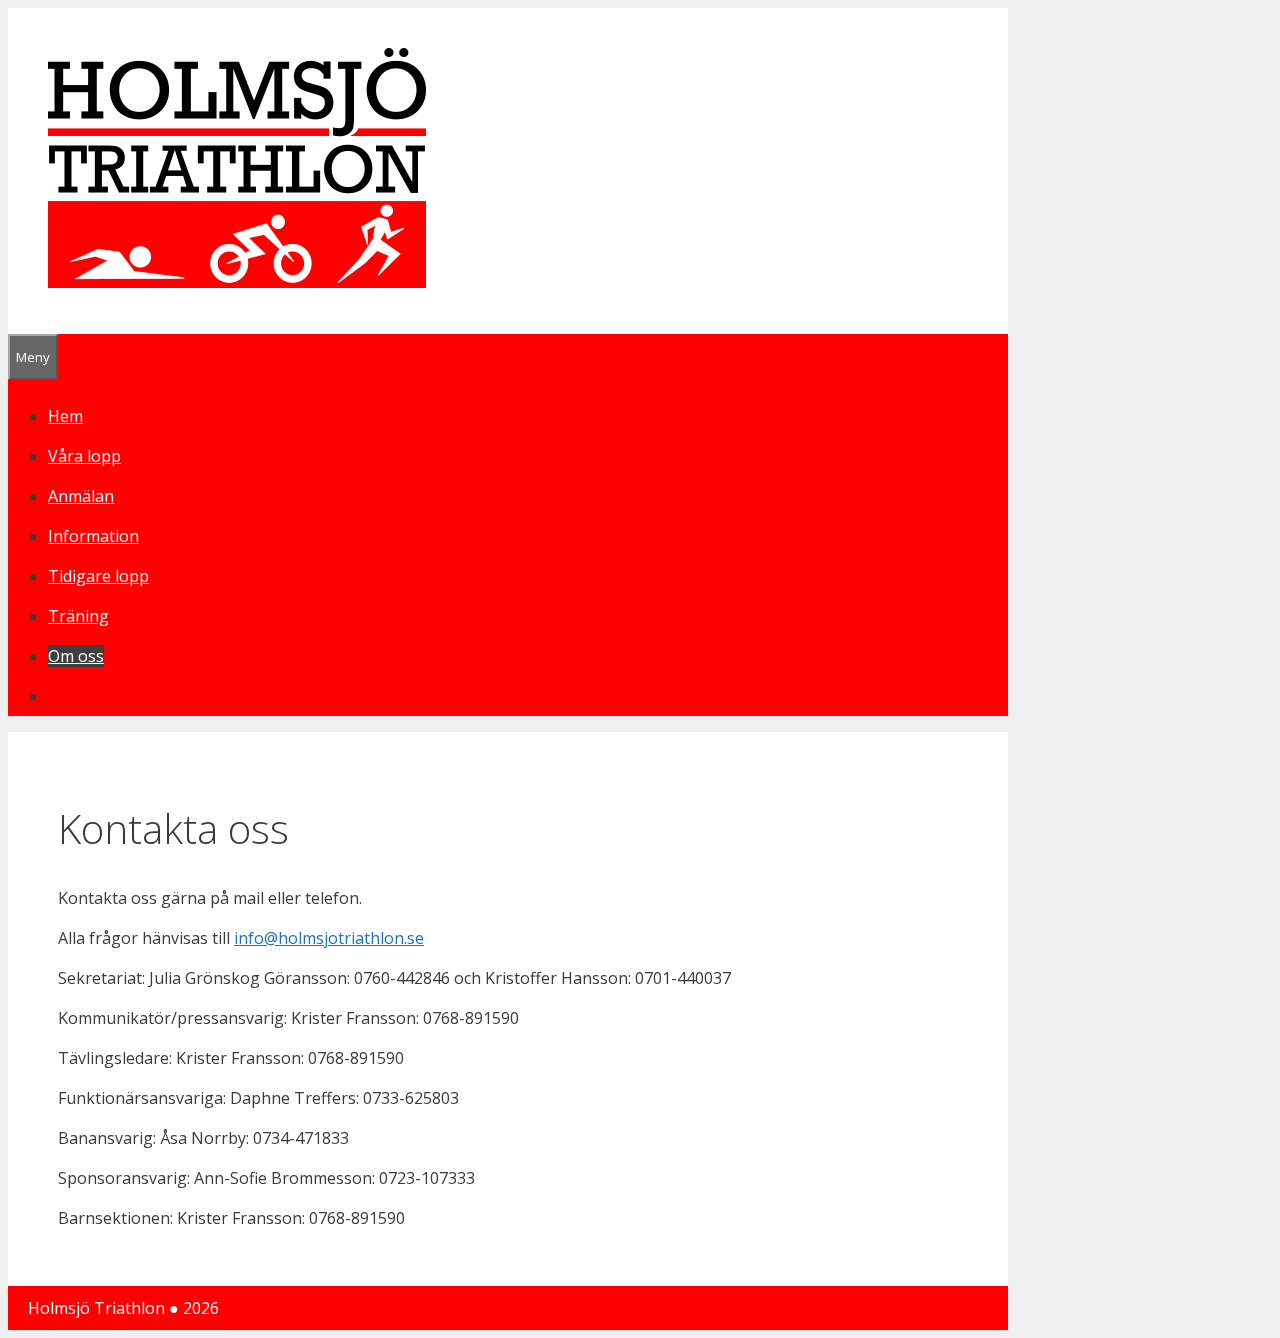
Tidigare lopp (98, 576)
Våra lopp (84, 456)
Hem (65, 416)
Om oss (76, 656)
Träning (78, 616)
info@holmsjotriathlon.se (329, 938)
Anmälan (81, 496)
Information (93, 536)
